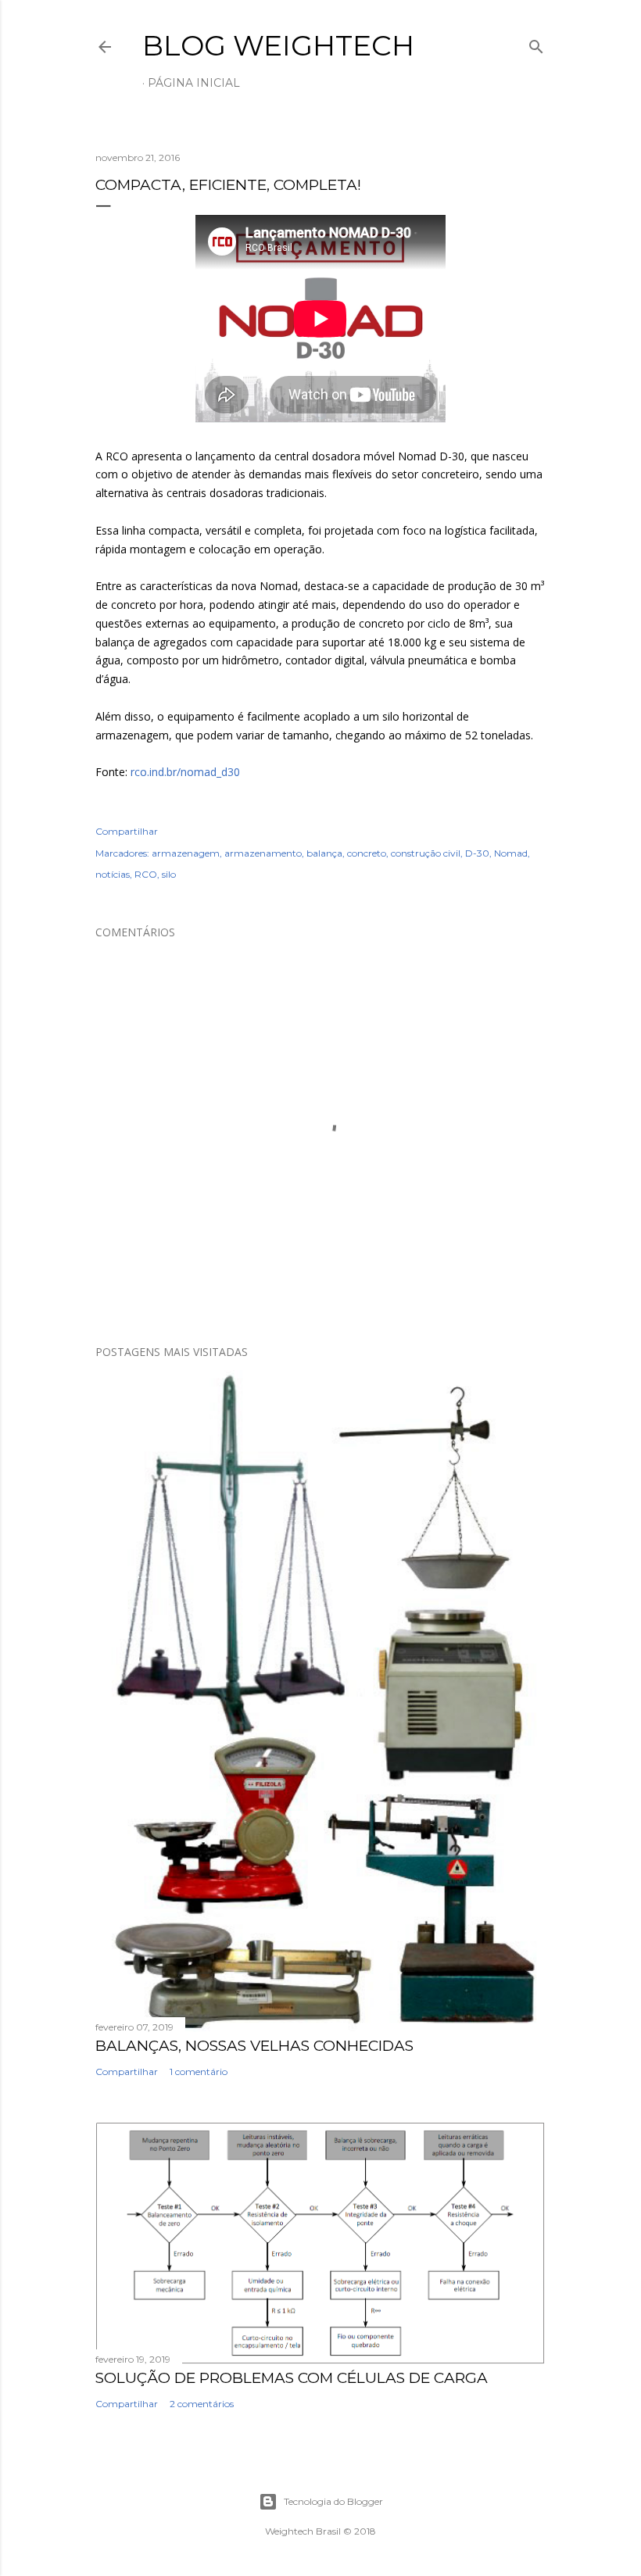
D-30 (477, 853)
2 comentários (202, 2404)
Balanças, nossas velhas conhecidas (254, 2046)
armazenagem (186, 853)
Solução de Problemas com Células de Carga (292, 2378)
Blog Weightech (278, 45)
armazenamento (263, 853)
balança (324, 853)
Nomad (511, 853)
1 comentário (199, 2072)
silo (169, 874)
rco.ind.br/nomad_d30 (185, 772)
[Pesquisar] (536, 43)
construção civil (426, 853)
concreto (367, 853)
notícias (113, 874)
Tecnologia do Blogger (333, 2501)
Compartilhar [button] (127, 831)
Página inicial (194, 83)
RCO (146, 874)
